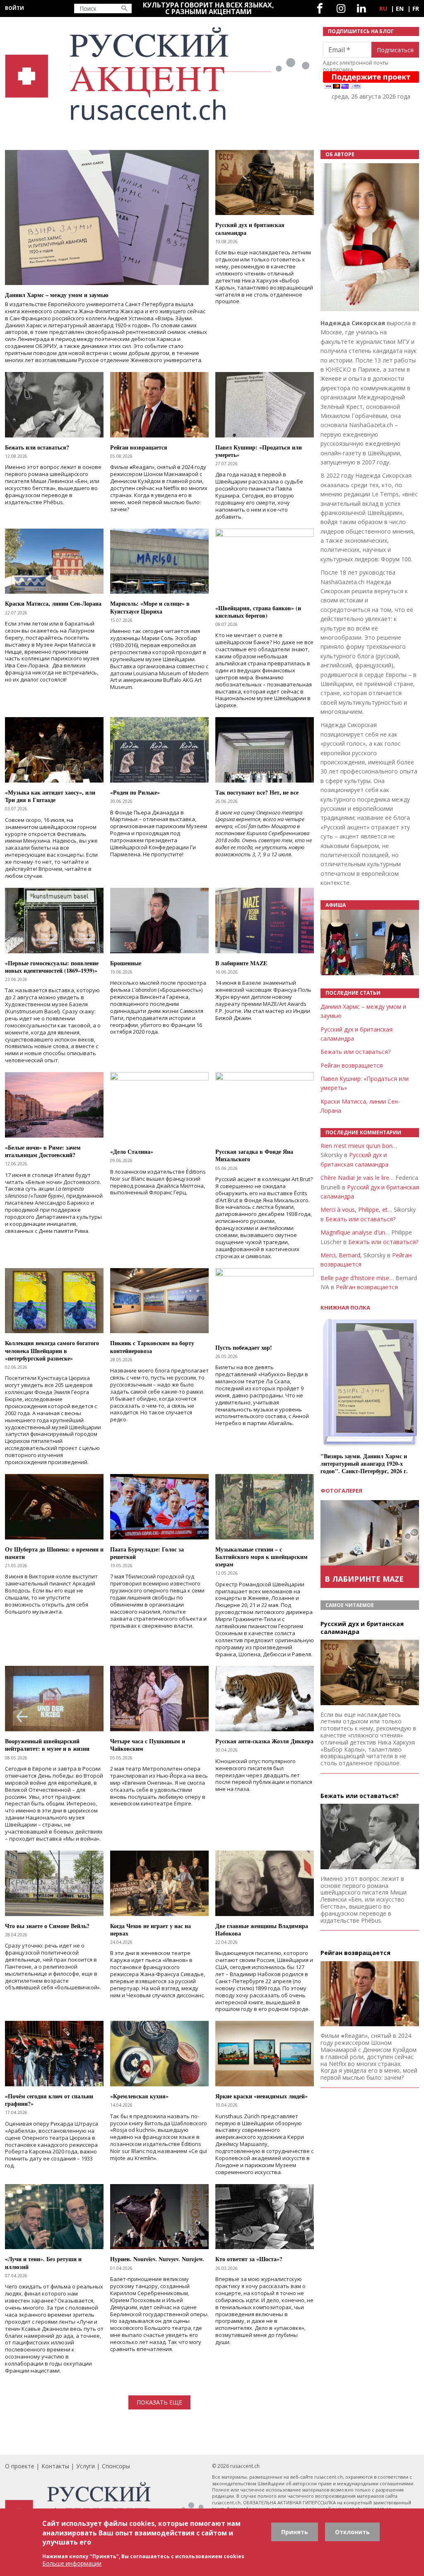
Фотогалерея (341, 1491)
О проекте (20, 2466)
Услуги (86, 2466)
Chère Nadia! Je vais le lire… (357, 1178)
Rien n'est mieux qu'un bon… (359, 1146)
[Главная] (159, 74)
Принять (295, 2532)
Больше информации (72, 2563)
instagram (341, 8)
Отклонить (352, 2532)
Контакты (55, 2466)
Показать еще (159, 2402)
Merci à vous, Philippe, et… (356, 1209)
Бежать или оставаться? (355, 1052)
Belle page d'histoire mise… (357, 1278)
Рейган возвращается (352, 1065)
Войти (14, 8)
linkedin (361, 8)
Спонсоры (116, 2466)
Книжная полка (345, 1308)
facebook (320, 8)
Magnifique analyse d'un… (355, 1232)
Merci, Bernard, (341, 1255)
